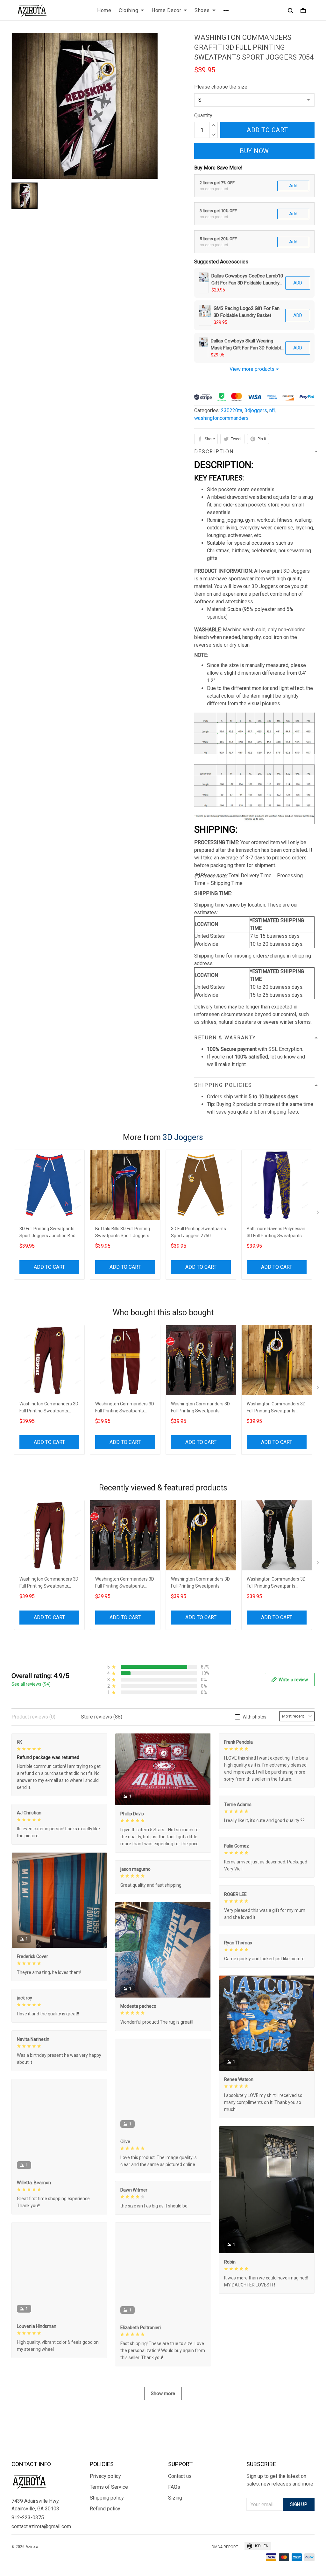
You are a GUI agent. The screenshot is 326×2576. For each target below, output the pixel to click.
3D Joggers (183, 1137)
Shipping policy (107, 2498)
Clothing (128, 10)
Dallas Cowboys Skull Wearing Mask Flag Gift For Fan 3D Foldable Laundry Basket (247, 345)
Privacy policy (105, 2476)
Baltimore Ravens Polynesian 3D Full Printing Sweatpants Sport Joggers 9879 (276, 1233)
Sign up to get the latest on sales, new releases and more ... (280, 2484)
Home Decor (166, 10)
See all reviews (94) (31, 1684)
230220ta (232, 410)
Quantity (203, 115)
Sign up (299, 2504)
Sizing (175, 2498)
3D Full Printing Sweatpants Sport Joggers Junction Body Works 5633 (49, 1233)
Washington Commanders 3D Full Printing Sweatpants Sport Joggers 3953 (125, 1408)
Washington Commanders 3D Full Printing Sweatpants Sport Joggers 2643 (49, 1408)
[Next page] (318, 1214)
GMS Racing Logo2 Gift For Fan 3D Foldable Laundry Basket (247, 312)
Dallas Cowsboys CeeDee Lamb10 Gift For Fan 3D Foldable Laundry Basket (247, 280)
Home (104, 10)
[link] (24, 2552)
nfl (272, 410)
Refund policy (105, 2509)
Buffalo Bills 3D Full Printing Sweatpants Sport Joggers (123, 1232)
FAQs (174, 2487)
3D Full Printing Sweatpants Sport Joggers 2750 (198, 1232)
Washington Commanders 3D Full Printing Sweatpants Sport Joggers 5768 (276, 1408)
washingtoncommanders (221, 418)
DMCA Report (225, 2547)
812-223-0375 (28, 2518)
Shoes (202, 10)
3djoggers (256, 410)
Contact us (180, 2476)
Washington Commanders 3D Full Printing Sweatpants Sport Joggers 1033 (200, 1408)
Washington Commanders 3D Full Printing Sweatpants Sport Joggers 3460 (276, 1583)
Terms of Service (109, 2487)
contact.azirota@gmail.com (41, 2526)
